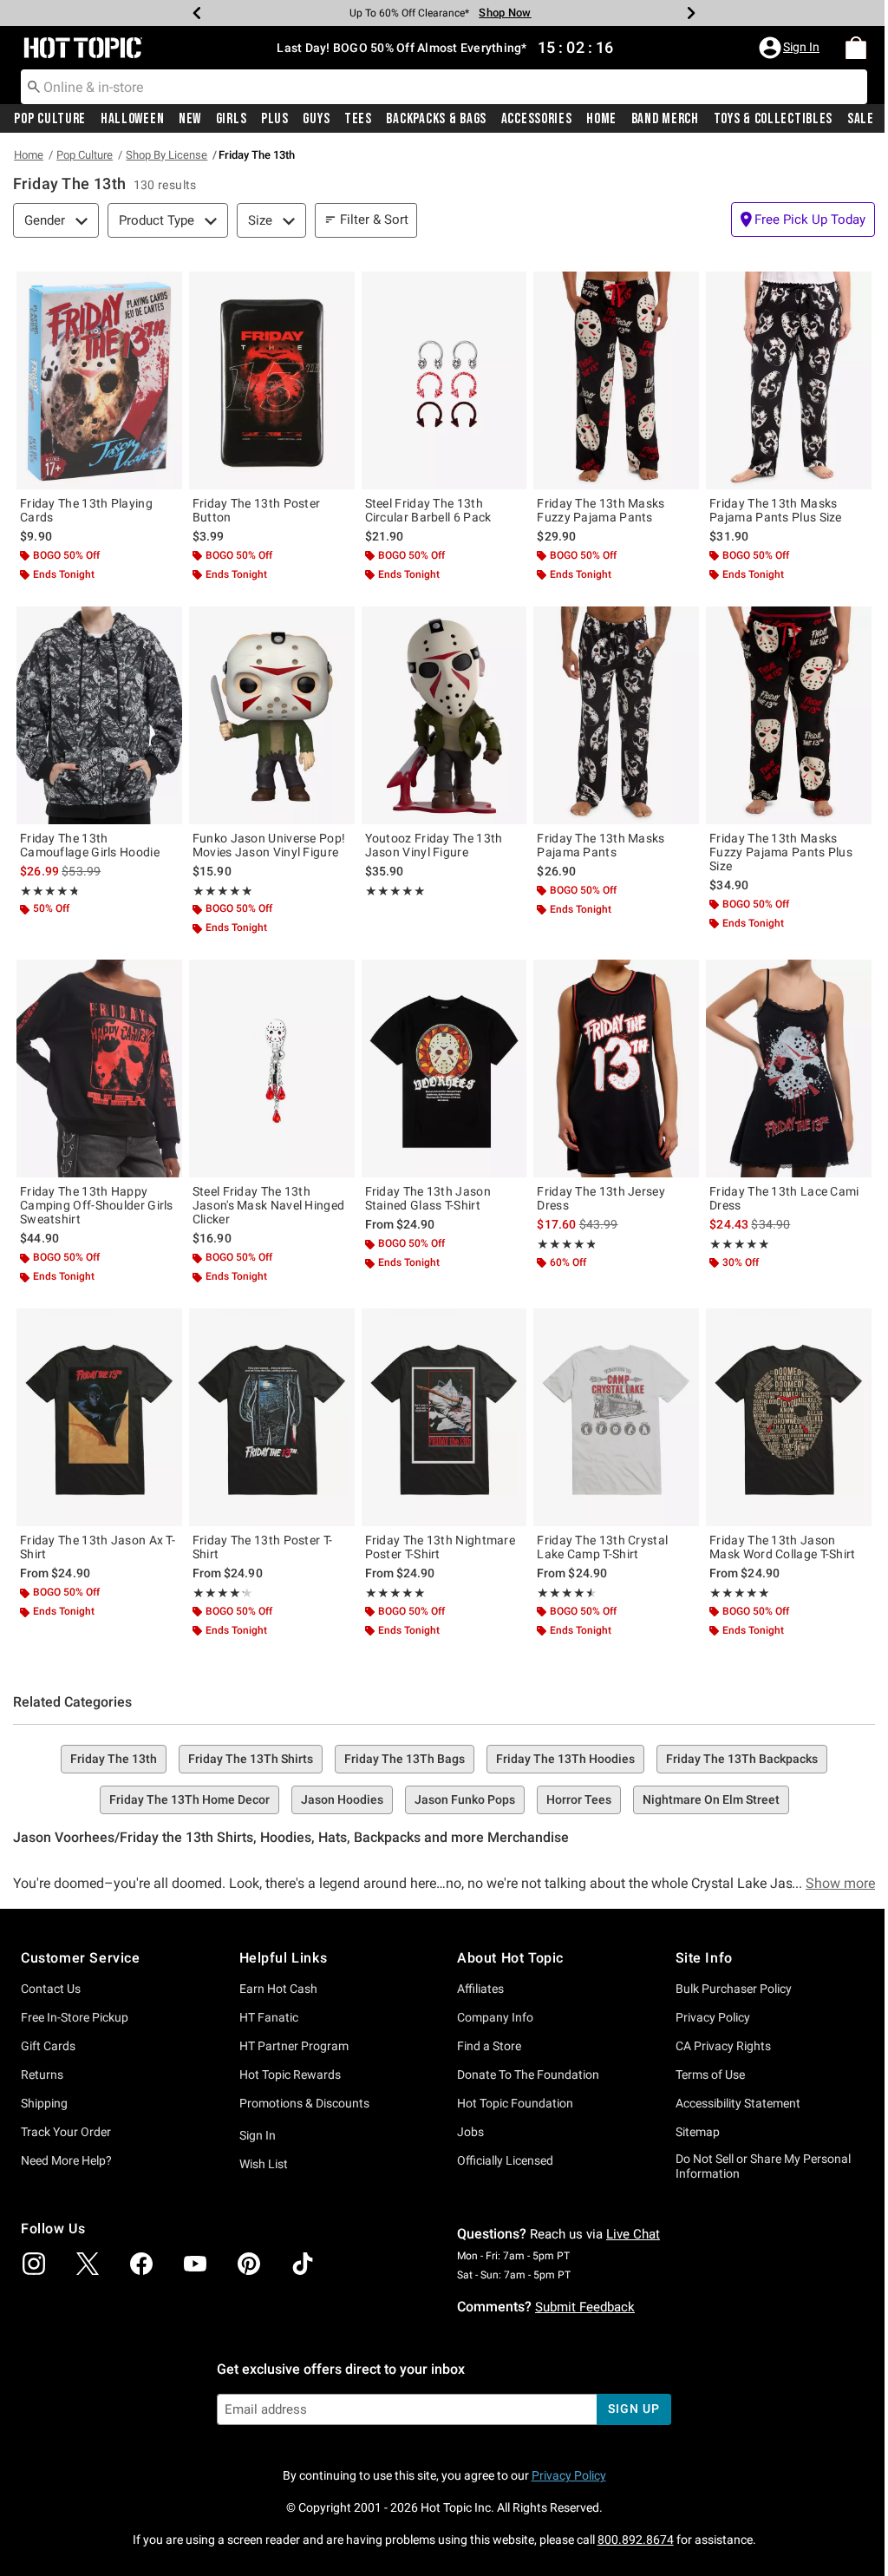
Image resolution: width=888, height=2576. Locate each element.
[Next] (685, 13)
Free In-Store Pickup (75, 2017)
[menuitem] (843, 48)
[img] (34, 2264)
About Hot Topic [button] (510, 1958)
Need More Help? (66, 2160)
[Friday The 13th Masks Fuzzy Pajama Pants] (616, 380)
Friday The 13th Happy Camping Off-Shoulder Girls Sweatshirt (97, 1205)
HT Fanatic (269, 2017)
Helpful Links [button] (284, 1958)
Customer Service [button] (81, 1958)
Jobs (470, 2132)
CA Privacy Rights (723, 2046)
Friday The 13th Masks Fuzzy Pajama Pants (601, 510)
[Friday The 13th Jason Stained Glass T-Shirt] (444, 1068)
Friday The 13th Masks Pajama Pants (601, 845)
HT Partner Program (294, 2046)
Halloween (131, 119)
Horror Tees (579, 1799)
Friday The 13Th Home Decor (189, 1799)
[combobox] (437, 87)
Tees (351, 119)
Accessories (528, 119)
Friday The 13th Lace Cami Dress (784, 1198)
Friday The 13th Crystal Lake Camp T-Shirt (602, 1547)
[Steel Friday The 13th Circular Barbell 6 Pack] (444, 380)
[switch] (803, 220)
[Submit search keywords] (34, 86)
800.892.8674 (636, 2540)
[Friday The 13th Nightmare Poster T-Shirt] (444, 1417)
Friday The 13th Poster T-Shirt (263, 1547)
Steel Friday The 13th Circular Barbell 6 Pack (428, 510)
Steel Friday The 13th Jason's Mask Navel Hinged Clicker (269, 1205)
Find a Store (489, 2046)
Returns (42, 2075)
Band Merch (655, 119)
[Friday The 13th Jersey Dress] (616, 1068)
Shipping (44, 2103)
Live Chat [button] (633, 2234)
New (187, 119)
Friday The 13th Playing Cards (86, 510)
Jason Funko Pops (465, 1799)
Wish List (264, 2164)
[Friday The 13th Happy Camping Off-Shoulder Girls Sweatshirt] (99, 1068)
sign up (633, 2409)
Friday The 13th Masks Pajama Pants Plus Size (776, 510)
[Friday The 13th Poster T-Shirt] (272, 1417)
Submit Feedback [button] (585, 2307)
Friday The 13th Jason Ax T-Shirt (98, 1547)
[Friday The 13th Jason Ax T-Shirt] (99, 1417)
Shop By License (166, 155)
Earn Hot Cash (278, 1989)
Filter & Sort (374, 220)
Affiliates (480, 1989)
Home (592, 119)
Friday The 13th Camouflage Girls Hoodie (90, 845)
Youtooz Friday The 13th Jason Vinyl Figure (434, 845)
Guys (311, 119)
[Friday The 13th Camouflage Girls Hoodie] (99, 715)
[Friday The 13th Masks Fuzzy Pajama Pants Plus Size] (789, 715)
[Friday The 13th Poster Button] (272, 380)
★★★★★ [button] (49, 891)
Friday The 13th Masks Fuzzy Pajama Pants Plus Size (781, 852)
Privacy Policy (713, 2017)
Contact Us (51, 1989)
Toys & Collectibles (761, 119)
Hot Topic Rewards (290, 2075)
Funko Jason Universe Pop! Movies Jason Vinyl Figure (269, 845)
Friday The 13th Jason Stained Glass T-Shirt (428, 1198)
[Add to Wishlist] (165, 289)
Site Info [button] (704, 1958)
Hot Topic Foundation (515, 2103)
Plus (271, 119)
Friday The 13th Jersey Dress (601, 1198)
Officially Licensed (505, 2160)
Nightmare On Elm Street (711, 1799)
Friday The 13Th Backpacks (742, 1759)
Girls (228, 119)
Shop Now (499, 13)
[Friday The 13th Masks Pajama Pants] (616, 715)
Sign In (258, 2135)
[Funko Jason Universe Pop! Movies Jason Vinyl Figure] (272, 715)
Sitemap (698, 2132)
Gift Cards (48, 2046)
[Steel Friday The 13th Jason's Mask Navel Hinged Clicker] (272, 1068)
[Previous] (191, 13)
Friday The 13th (114, 1759)
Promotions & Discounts (304, 2103)
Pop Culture (50, 119)
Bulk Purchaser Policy (734, 1989)
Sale (848, 119)
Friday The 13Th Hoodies (565, 1759)
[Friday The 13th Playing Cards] (99, 380)
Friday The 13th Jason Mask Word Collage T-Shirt (783, 1547)
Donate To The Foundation (528, 2075)
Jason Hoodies (342, 1799)
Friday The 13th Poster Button (257, 510)
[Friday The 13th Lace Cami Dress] (789, 1068)
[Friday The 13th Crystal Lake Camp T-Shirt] (616, 1417)
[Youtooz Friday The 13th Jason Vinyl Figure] (444, 715)
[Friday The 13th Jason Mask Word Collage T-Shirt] (789, 1417)
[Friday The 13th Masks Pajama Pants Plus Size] (789, 380)
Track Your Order (66, 2132)
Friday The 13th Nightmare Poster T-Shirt (441, 1547)
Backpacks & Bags (429, 119)
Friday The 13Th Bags (405, 1759)
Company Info (495, 2017)
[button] (778, 48)
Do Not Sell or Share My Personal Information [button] (763, 2166)
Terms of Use (710, 2075)
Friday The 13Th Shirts (251, 1759)
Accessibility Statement (738, 2103)
